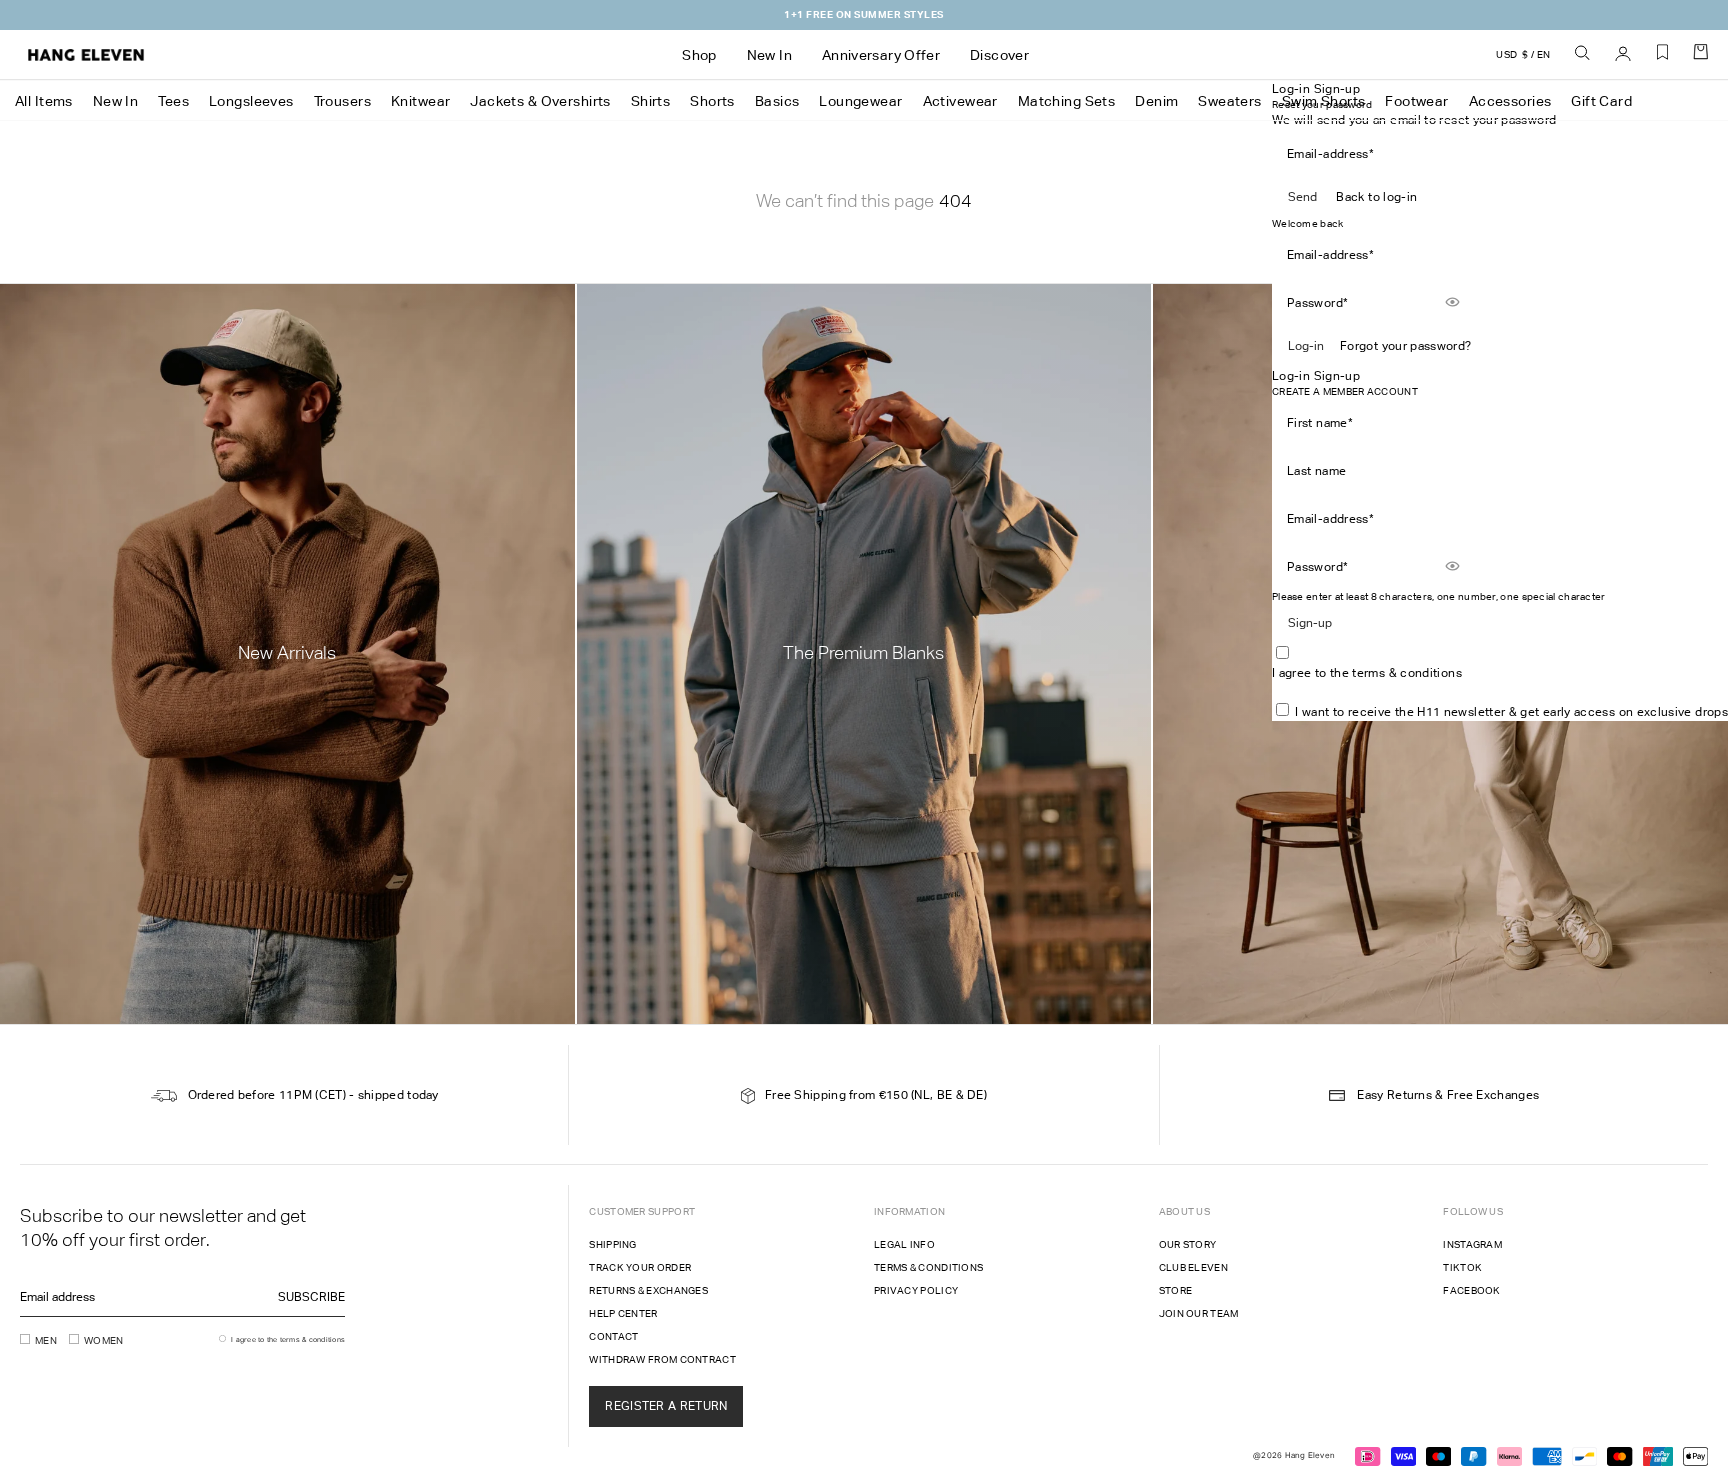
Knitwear (420, 101)
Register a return (666, 1406)
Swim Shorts (1324, 101)
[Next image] (958, 389)
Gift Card (1601, 101)
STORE (1176, 1290)
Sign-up (1310, 623)
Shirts (651, 101)
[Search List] (1583, 54)
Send (1302, 197)
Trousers (342, 101)
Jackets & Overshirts (540, 101)
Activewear (960, 101)
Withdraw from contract (662, 1359)
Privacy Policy (916, 1290)
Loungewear (860, 101)
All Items (44, 101)
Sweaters (1229, 101)
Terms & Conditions (928, 1267)
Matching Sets (1066, 101)
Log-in (1306, 346)
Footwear (1416, 101)
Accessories (1510, 101)
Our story (1188, 1244)
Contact (613, 1336)
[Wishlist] (1663, 59)
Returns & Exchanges (648, 1290)
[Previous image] (748, 389)
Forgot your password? (1406, 346)
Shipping (612, 1244)
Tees (173, 101)
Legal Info (904, 1244)
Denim (1156, 101)
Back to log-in (1376, 197)
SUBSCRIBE (311, 1297)
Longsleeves (251, 101)
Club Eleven (1193, 1267)
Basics (777, 101)
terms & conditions (1406, 673)
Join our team (1199, 1313)
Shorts (712, 101)
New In (116, 101)
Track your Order (640, 1267)
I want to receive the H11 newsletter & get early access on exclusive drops (1511, 712)
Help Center (623, 1313)
